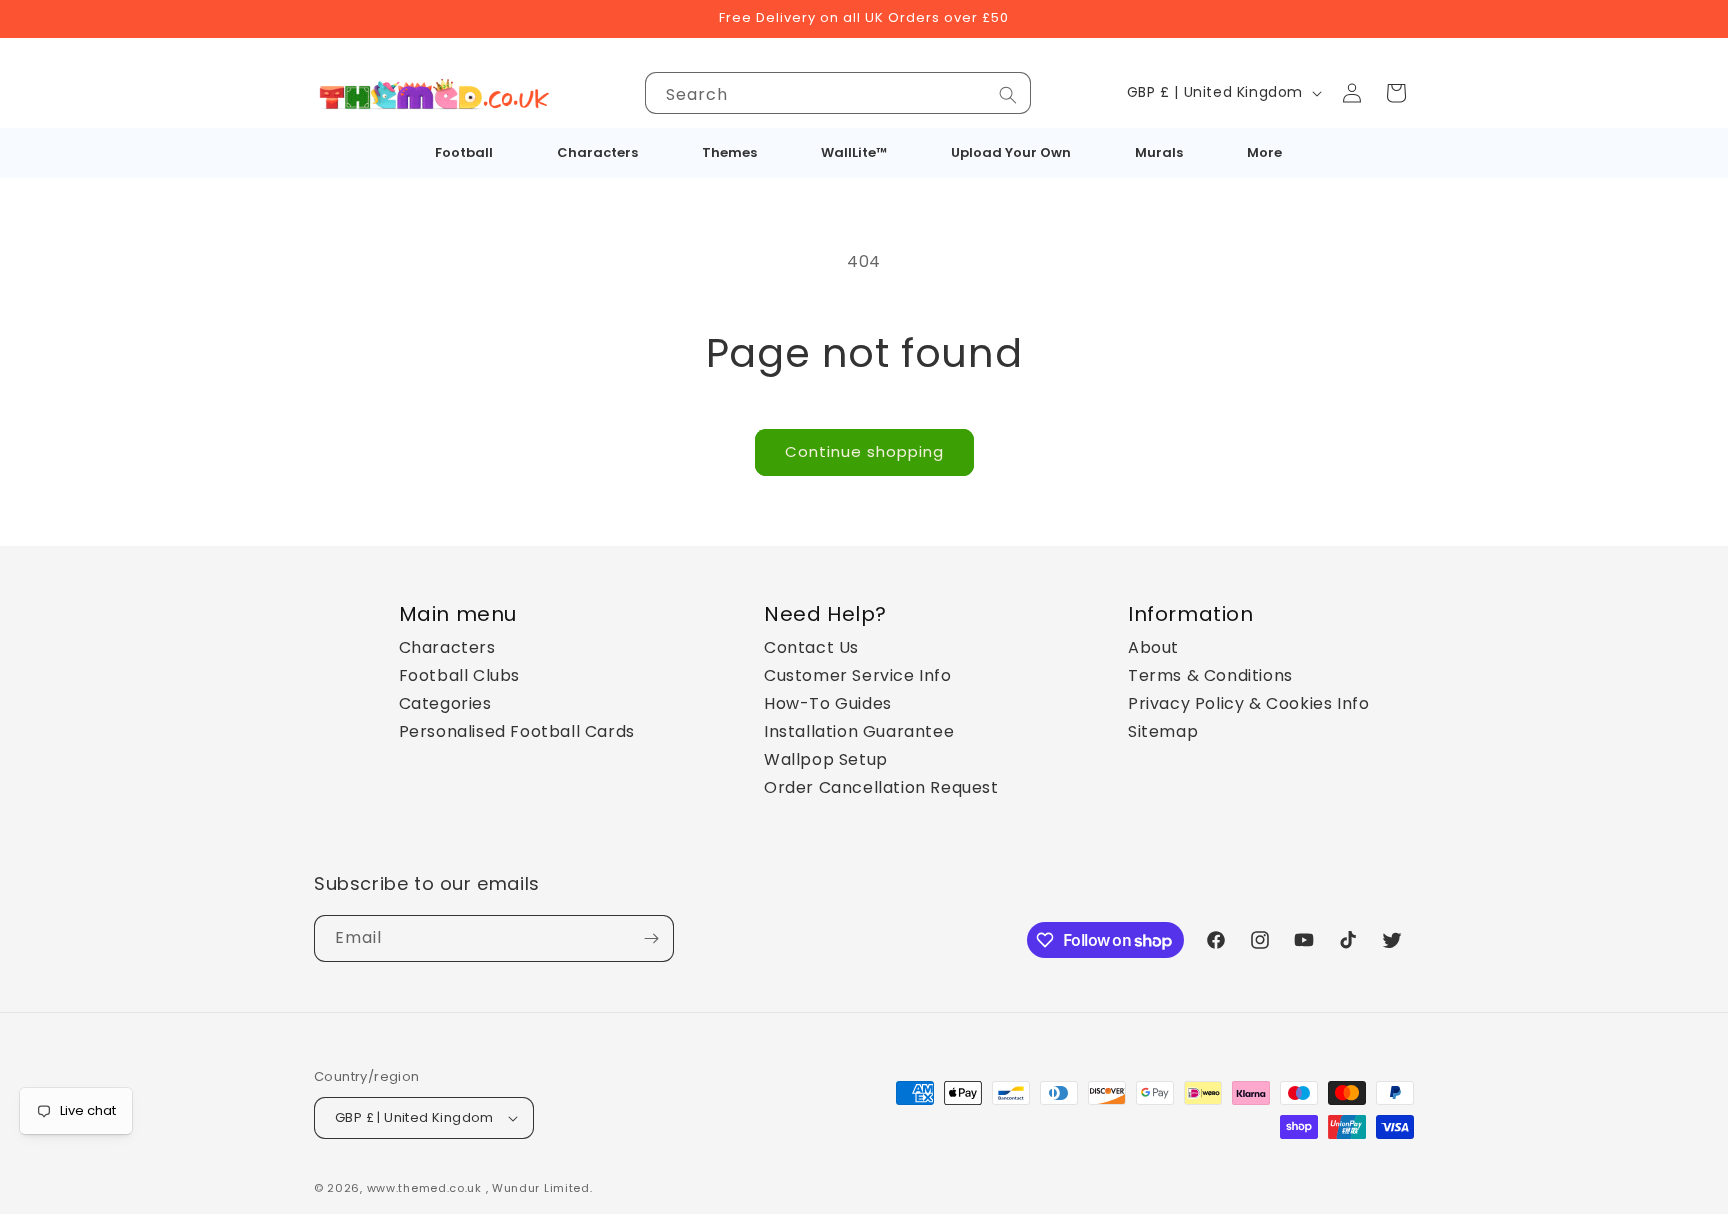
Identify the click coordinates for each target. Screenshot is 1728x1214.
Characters (447, 647)
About (1153, 647)
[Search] (1008, 95)
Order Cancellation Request (881, 787)
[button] (1396, 93)
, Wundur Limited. (539, 1188)
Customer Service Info (858, 675)
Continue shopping (864, 451)
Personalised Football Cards (517, 731)
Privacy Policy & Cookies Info (1248, 703)
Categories (445, 703)
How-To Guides (828, 703)
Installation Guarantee (859, 731)
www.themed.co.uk (424, 1188)
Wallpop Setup (826, 759)
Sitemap (1163, 731)
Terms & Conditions (1210, 675)
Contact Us (811, 647)
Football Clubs (459, 675)
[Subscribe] (651, 938)
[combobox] (838, 93)
